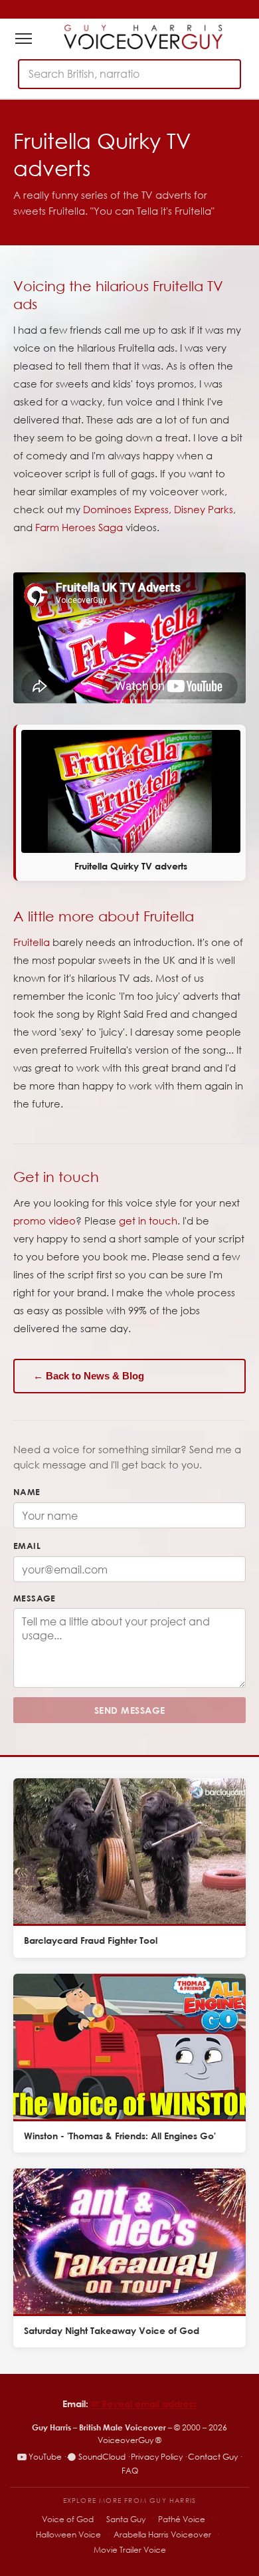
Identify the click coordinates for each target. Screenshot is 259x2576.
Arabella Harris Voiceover (162, 2534)
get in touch (148, 1221)
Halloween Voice (68, 2534)
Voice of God (68, 2519)
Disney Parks (204, 509)
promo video (44, 1221)
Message (35, 1598)
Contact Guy (213, 2457)
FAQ (130, 2471)
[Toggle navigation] (24, 39)
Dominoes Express (126, 509)
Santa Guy (126, 2519)
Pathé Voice (182, 2519)
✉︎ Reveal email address (144, 2403)
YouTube (45, 2457)
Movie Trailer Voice (130, 2550)
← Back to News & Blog (89, 1376)
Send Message (130, 1710)
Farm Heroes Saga (79, 527)
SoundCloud (102, 2457)
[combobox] (129, 74)
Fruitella (32, 942)
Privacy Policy (157, 2457)
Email (27, 1546)
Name (27, 1492)
